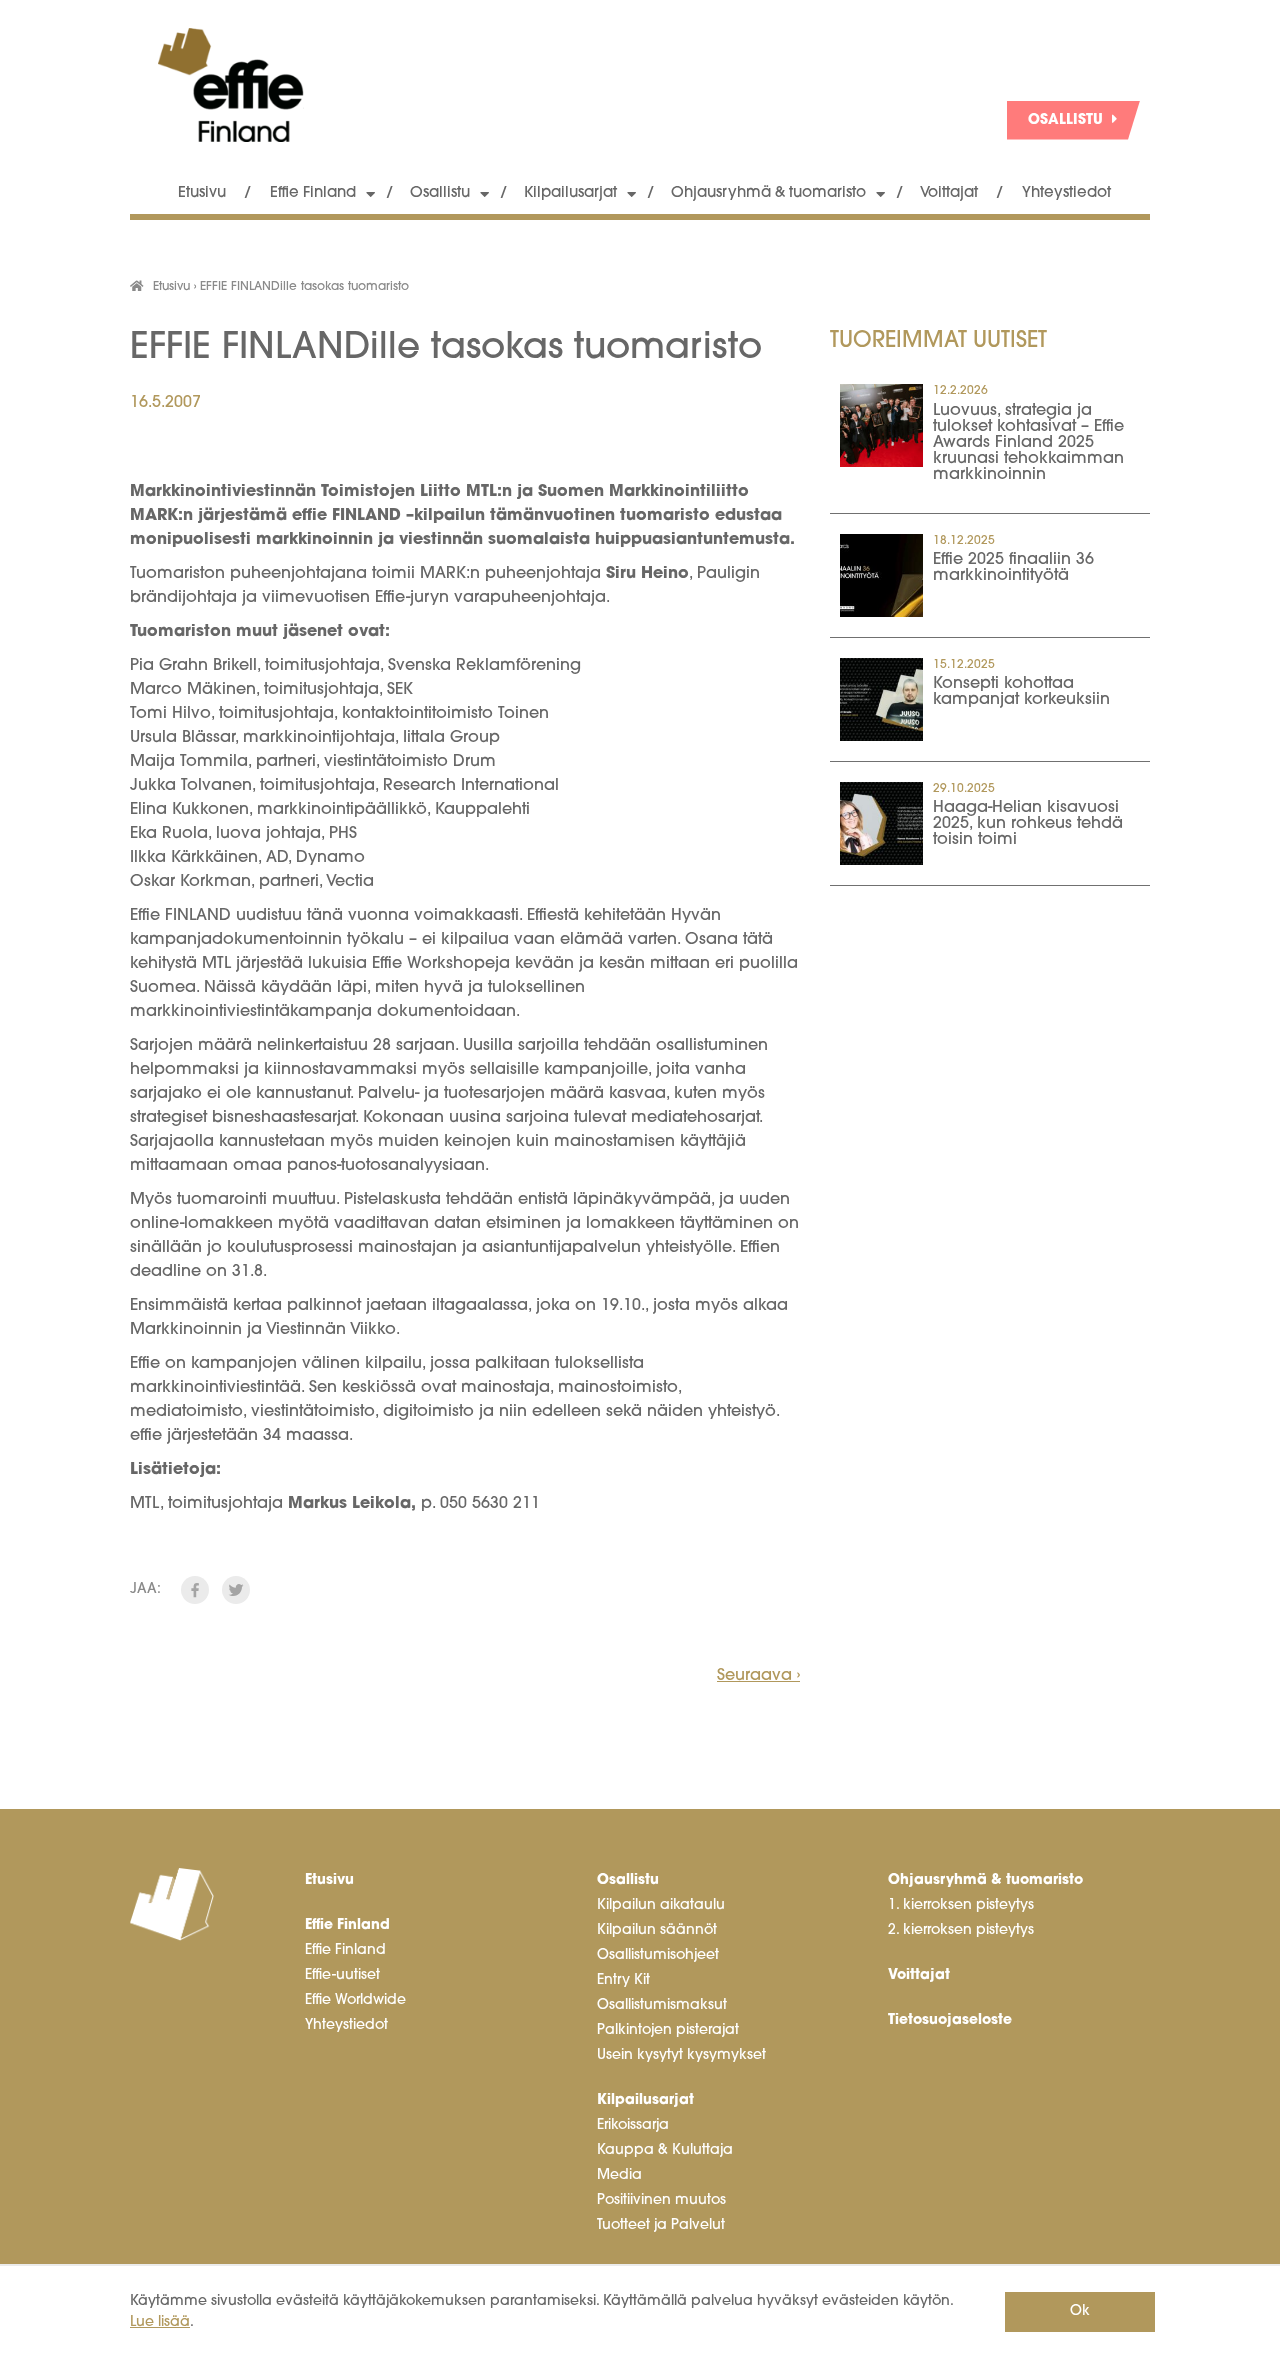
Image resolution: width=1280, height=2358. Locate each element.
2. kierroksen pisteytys (961, 1930)
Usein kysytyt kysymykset (681, 2055)
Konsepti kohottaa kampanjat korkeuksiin (1021, 692)
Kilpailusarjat (570, 193)
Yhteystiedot (1066, 193)
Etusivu (202, 193)
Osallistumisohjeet (658, 1955)
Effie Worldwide (355, 2000)
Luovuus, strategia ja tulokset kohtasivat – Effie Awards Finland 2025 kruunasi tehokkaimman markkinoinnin (1028, 443)
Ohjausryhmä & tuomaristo (768, 193)
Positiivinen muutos (661, 2200)
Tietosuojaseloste (950, 2020)
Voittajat (949, 193)
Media (619, 2175)
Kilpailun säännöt (657, 1930)
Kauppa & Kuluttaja (665, 2150)
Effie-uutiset (342, 1975)
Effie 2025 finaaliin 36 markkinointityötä (1013, 568)
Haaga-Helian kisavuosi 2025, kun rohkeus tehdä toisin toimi (1028, 824)
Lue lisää (160, 2322)
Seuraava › (758, 1676)
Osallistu (440, 193)
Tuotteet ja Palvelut (661, 2225)
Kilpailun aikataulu (661, 1905)
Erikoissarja (633, 2125)
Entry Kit (623, 1980)
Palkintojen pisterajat (668, 2030)
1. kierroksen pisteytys (961, 1905)
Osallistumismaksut (662, 2005)
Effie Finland (313, 193)
